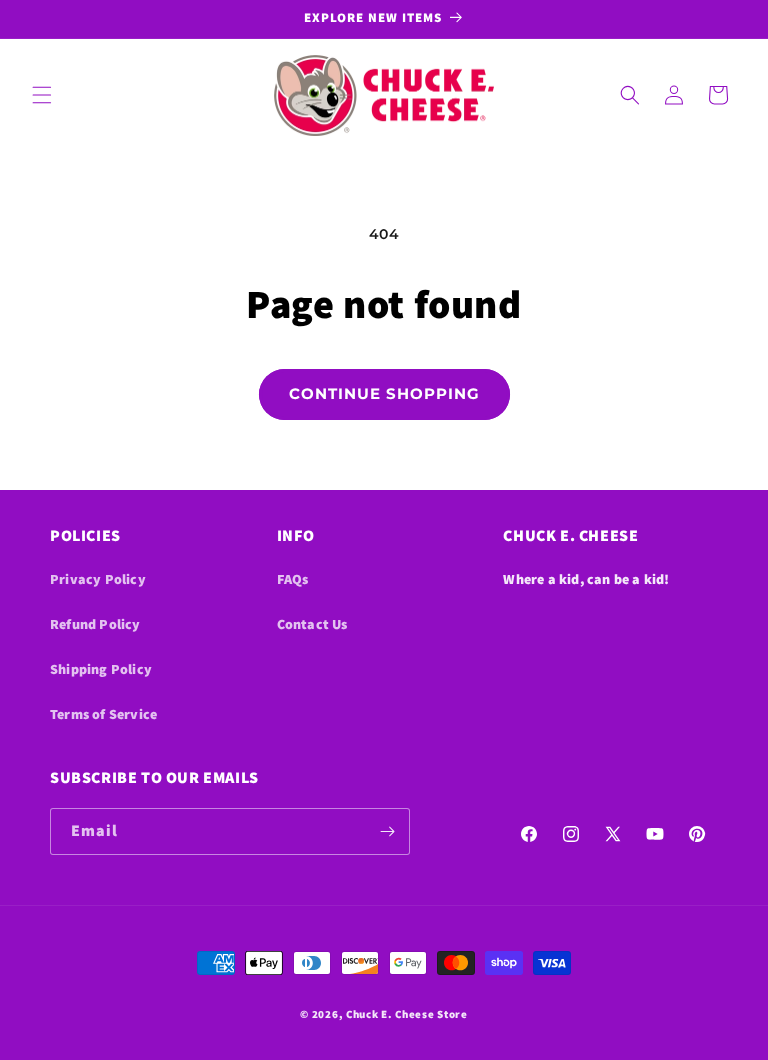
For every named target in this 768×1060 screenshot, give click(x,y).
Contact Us (312, 624)
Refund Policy (95, 624)
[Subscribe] (387, 831)
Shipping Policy (101, 669)
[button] (42, 95)
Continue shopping (384, 393)
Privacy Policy (98, 579)
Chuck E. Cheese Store (407, 1014)
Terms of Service (103, 714)
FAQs (293, 579)
